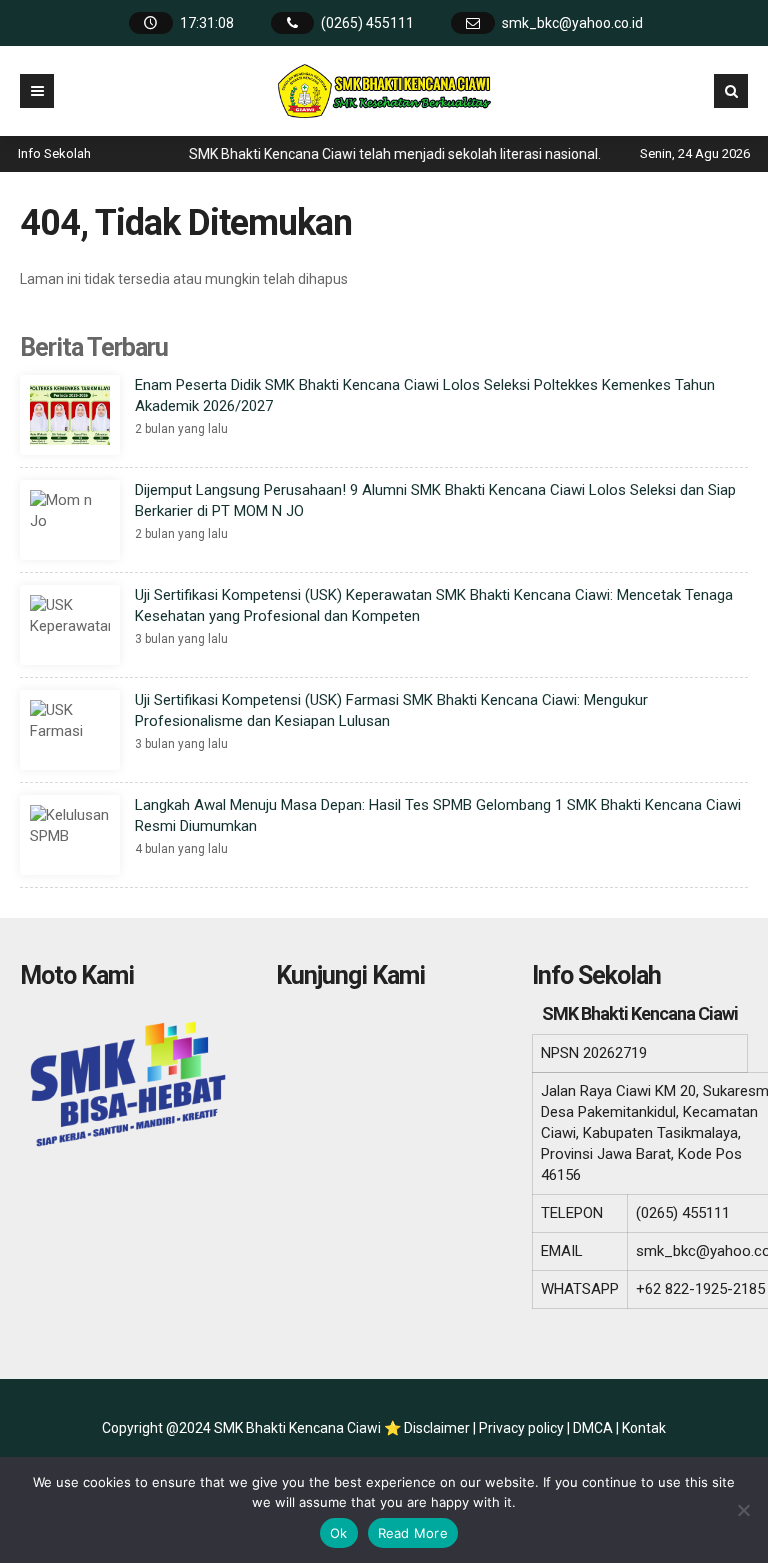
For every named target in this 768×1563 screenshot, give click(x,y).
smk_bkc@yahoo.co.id (572, 23)
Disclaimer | (441, 1428)
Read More (413, 1533)
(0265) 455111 (367, 23)
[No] (743, 1510)
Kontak (644, 1428)
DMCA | (597, 1428)
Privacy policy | (526, 1428)
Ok (339, 1533)
